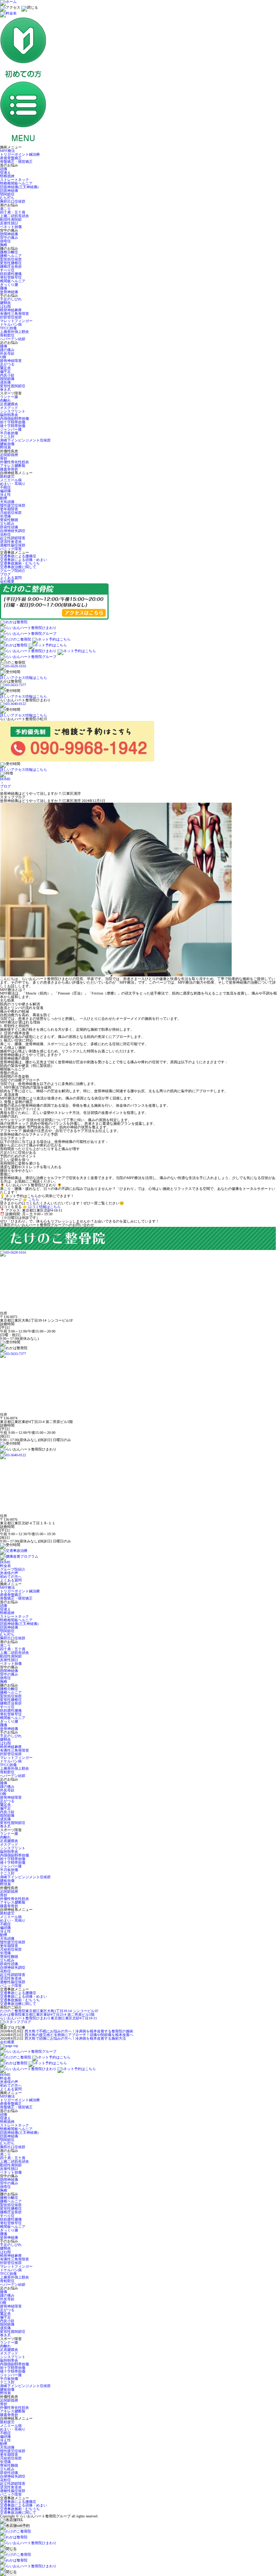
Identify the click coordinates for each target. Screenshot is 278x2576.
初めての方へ (11, 1577)
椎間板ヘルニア (13, 281)
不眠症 (5, 487)
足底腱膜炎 (9, 404)
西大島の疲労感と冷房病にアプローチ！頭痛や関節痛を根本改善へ (79, 2035)
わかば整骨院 (47, 2015)
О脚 (3, 357)
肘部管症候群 (11, 317)
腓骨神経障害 (11, 361)
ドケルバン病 (11, 324)
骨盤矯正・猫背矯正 (16, 162)
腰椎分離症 (9, 252)
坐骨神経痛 (9, 292)
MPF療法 (7, 151)
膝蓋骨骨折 (9, 469)
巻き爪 (5, 390)
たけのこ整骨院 (49, 2011)
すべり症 (7, 270)
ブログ (5, 574)
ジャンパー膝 (11, 429)
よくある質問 (11, 578)
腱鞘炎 (5, 303)
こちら (34, 1200)
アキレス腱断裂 (13, 466)
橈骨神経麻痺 (11, 310)
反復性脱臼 (9, 223)
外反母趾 (7, 353)
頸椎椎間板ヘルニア (16, 183)
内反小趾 (7, 375)
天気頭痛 (7, 502)
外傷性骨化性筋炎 (14, 462)
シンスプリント (13, 411)
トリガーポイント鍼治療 (20, 154)
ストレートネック (14, 180)
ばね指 (5, 306)
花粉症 (5, 534)
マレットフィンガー (16, 321)
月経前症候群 (11, 513)
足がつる (7, 364)
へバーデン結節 (13, 339)
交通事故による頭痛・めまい (24, 560)
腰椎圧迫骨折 (11, 267)
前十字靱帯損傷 (13, 422)
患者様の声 (9, 1573)
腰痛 (4, 288)
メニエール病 (11, 480)
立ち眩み (7, 523)
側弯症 (5, 241)
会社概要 (7, 581)
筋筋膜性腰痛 (11, 274)
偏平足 (5, 371)
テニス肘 (7, 437)
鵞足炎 (5, 368)
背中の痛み (9, 238)
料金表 (5, 1566)
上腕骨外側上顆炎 (14, 332)
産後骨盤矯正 (11, 158)
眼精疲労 (7, 476)
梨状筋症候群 (11, 259)
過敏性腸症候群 (13, 545)
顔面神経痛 (9, 191)
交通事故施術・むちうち (20, 563)
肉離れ (5, 400)
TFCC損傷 (8, 328)
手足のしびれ (11, 299)
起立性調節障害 (13, 538)
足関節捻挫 (9, 455)
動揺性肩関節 (11, 219)
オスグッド (9, 408)
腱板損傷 (7, 444)
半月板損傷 (9, 433)
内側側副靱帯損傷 (14, 419)
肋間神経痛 (9, 234)
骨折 (4, 458)
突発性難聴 (9, 520)
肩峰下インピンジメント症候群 (25, 440)
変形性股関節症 (13, 386)
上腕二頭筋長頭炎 (14, 216)
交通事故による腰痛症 (18, 556)
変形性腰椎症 (11, 263)
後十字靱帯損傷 (13, 426)
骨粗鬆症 (7, 335)
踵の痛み (7, 350)
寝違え (5, 172)
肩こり (5, 209)
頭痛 (4, 169)
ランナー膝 (9, 397)
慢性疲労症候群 (13, 505)
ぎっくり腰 (9, 285)
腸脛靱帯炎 (9, 415)
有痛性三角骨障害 (14, 314)
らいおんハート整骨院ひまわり (49, 2018)
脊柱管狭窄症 (11, 277)
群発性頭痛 (9, 527)
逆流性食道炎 (11, 542)
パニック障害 (11, 549)
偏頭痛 (5, 491)
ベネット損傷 (11, 227)
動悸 (4, 498)
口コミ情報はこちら (45, 1207)
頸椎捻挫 (7, 176)
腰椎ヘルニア (11, 256)
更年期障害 (9, 509)
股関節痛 (7, 379)
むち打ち (7, 198)
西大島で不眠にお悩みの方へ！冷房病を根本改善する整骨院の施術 (79, 2031)
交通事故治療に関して (18, 567)
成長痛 (5, 382)
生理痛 (5, 516)
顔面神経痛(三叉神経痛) (19, 187)
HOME (5, 779)
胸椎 (4, 245)
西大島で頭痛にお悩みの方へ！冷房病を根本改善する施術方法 (75, 2038)
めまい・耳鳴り (13, 484)
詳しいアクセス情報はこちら (24, 678)
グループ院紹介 (13, 571)
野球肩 (5, 447)
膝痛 (4, 346)
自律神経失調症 (13, 531)
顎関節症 (7, 194)
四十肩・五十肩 (13, 212)
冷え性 (5, 495)
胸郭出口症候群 (13, 201)
